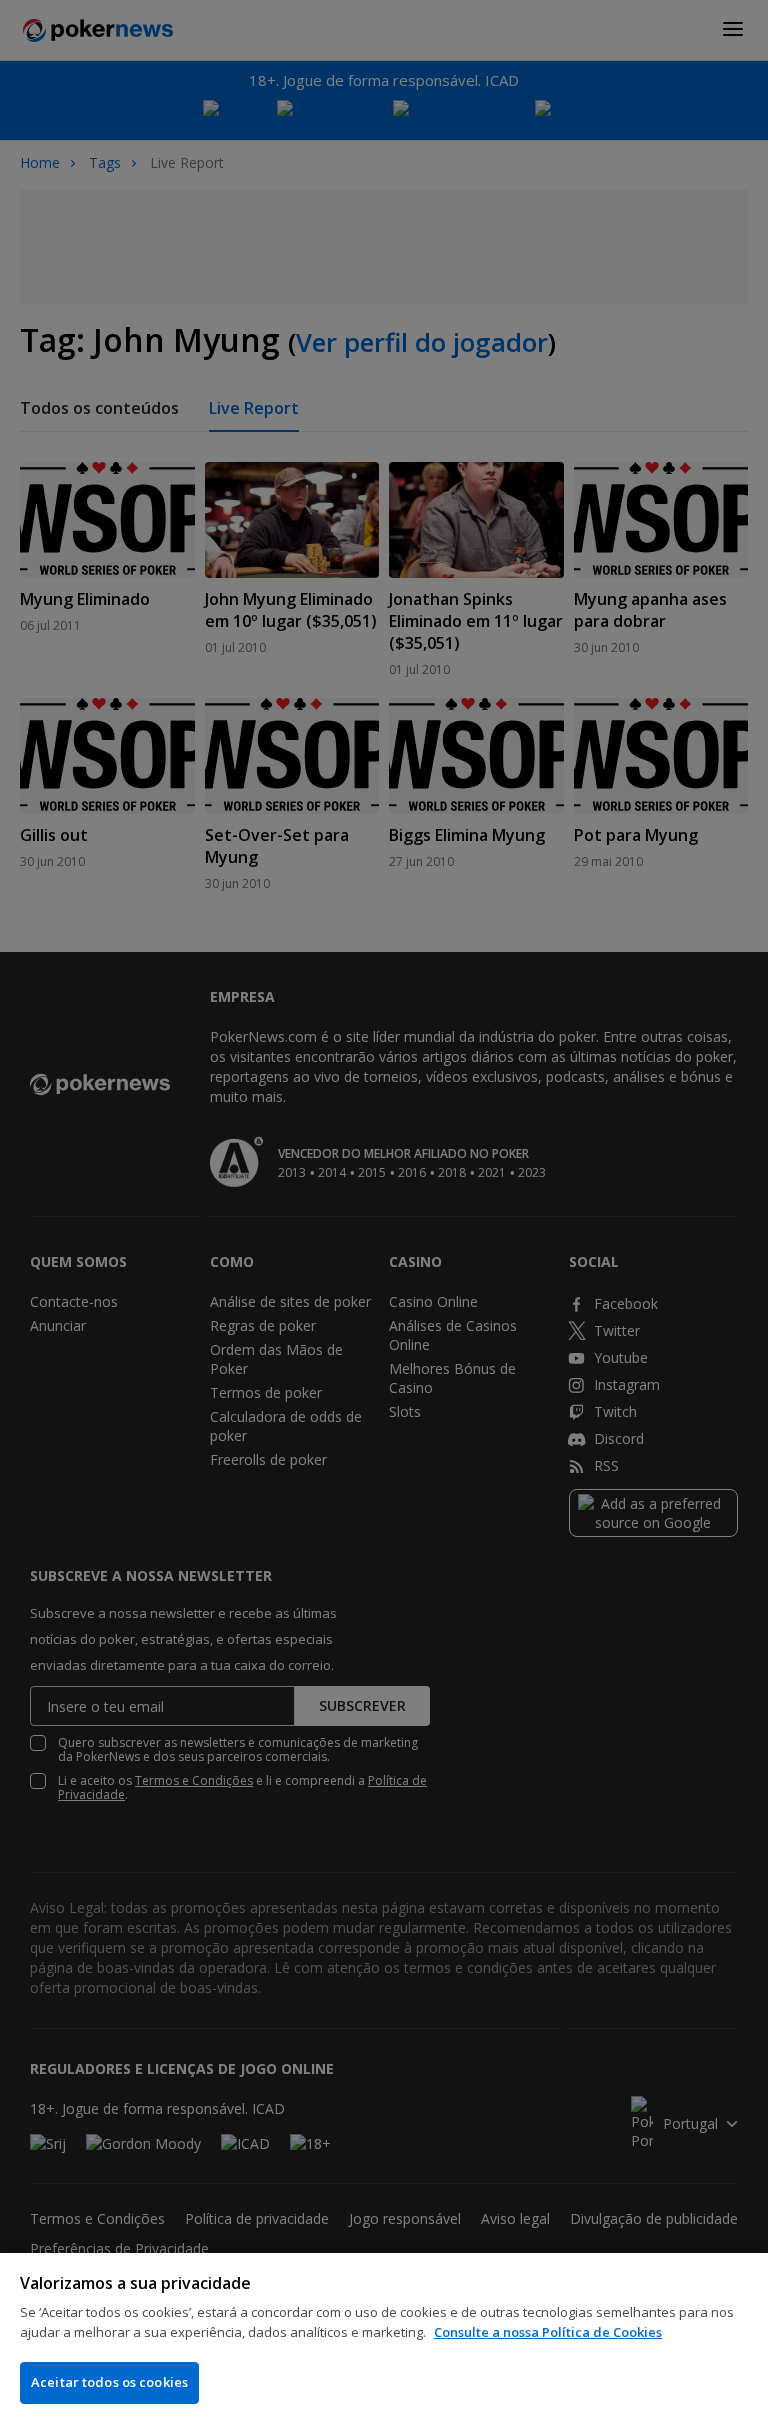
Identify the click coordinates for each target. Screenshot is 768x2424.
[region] (384, 2338)
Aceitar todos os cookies (109, 2382)
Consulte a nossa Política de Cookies (548, 2332)
